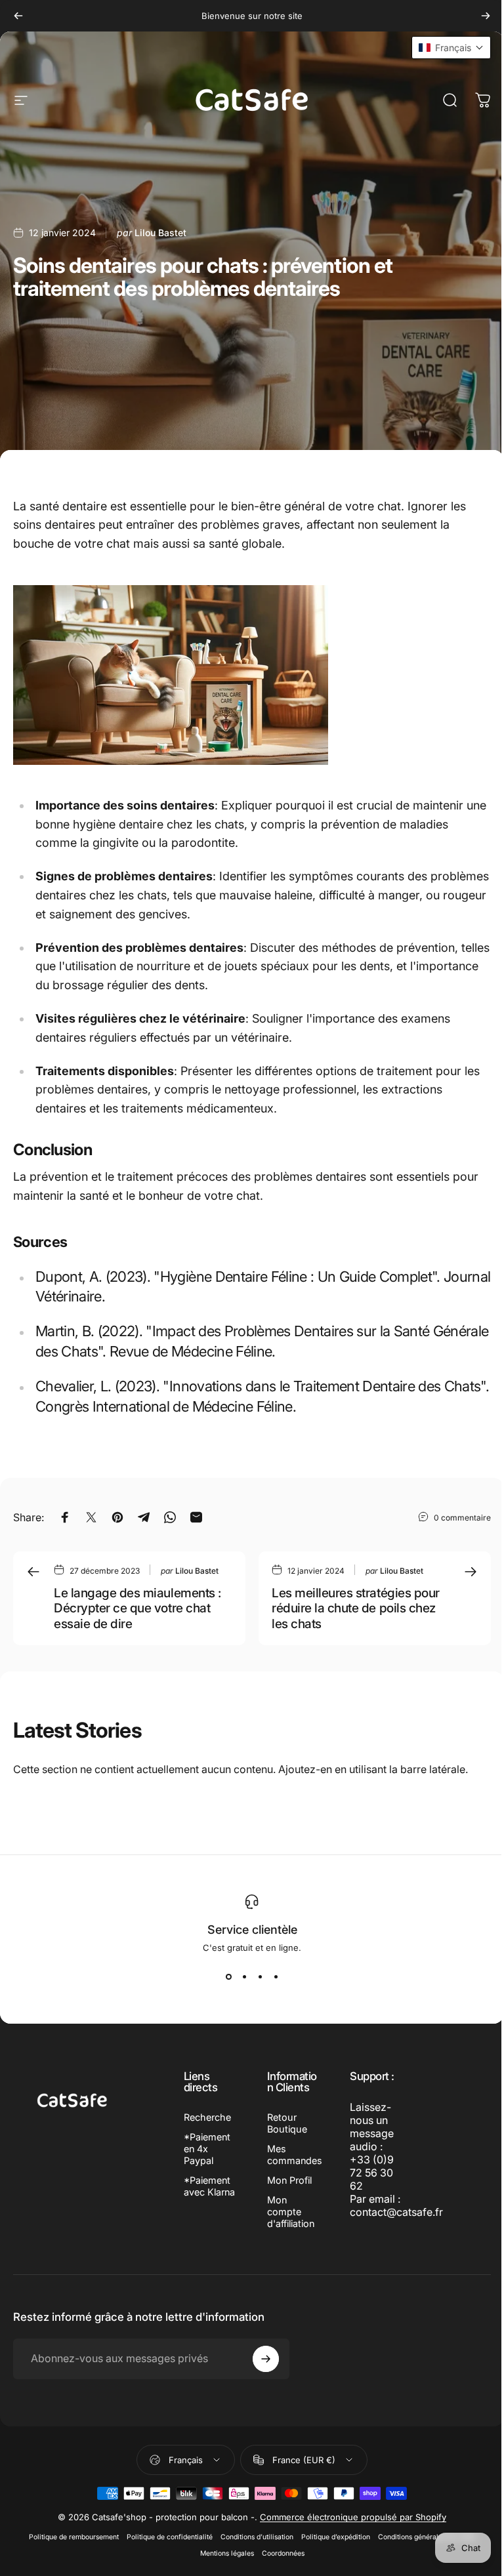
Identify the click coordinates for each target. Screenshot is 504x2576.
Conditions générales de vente (427, 2537)
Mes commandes (295, 2155)
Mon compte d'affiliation (291, 2212)
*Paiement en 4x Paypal (207, 2149)
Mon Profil (289, 2180)
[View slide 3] (260, 1976)
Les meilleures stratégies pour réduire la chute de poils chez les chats (356, 1608)
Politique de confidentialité (170, 2537)
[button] (451, 48)
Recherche (207, 2117)
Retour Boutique (287, 2123)
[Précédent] (18, 16)
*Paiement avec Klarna (209, 2186)
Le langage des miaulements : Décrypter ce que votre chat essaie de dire (137, 1608)
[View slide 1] (228, 1976)
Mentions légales (227, 2553)
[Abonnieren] (266, 2359)
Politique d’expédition (336, 2537)
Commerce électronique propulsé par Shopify (353, 2517)
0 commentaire (462, 1517)
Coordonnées (283, 2553)
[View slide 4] (276, 1976)
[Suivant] (486, 16)
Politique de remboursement (74, 2537)
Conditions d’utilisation (257, 2537)
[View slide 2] (244, 1976)
